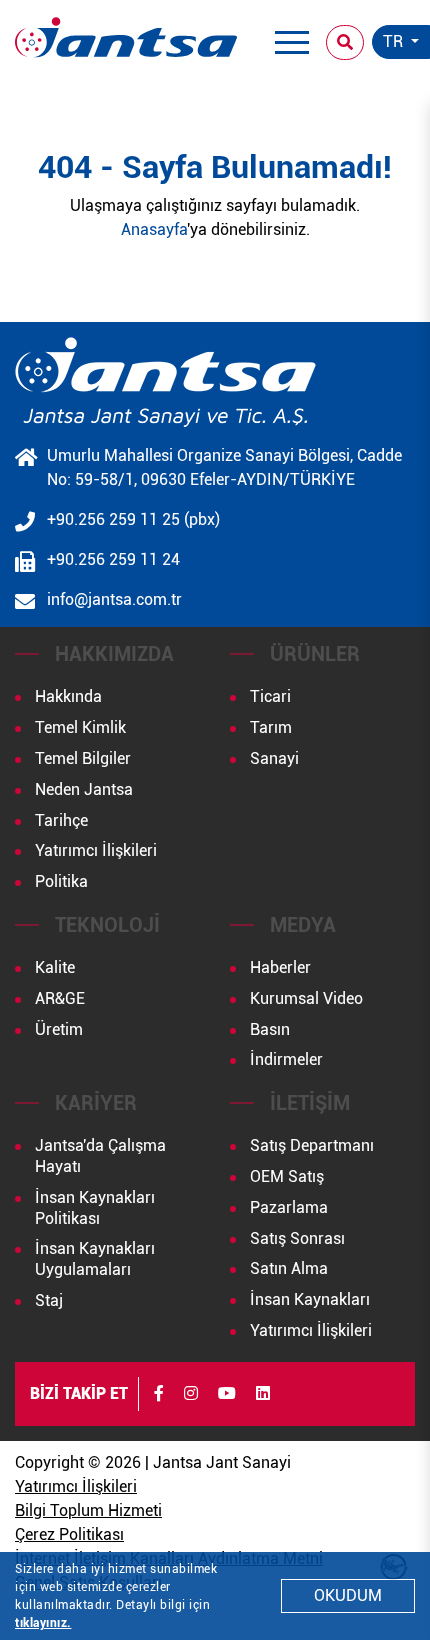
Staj (49, 1300)
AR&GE (60, 998)
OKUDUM (348, 1595)
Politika (61, 881)
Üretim (59, 1029)
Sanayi (274, 758)
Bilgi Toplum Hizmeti (88, 1510)
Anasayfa (154, 229)
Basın (270, 1029)
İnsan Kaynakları (310, 1299)
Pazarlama (289, 1207)
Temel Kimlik (80, 727)
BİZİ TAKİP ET (79, 1393)
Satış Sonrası (297, 1238)
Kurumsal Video (306, 998)
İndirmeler (286, 1059)
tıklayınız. (43, 1623)
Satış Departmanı (312, 1145)
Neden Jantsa (84, 789)
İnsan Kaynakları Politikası (95, 1208)
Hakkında (68, 696)
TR (395, 41)
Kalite (55, 967)
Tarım (271, 727)
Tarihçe (61, 820)
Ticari (270, 696)
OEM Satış (287, 1176)
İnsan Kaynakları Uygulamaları (95, 1259)
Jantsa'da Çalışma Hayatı (100, 1156)
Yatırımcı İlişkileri (96, 850)
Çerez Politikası (69, 1534)
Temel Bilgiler (83, 758)
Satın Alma (289, 1268)
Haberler (280, 967)
